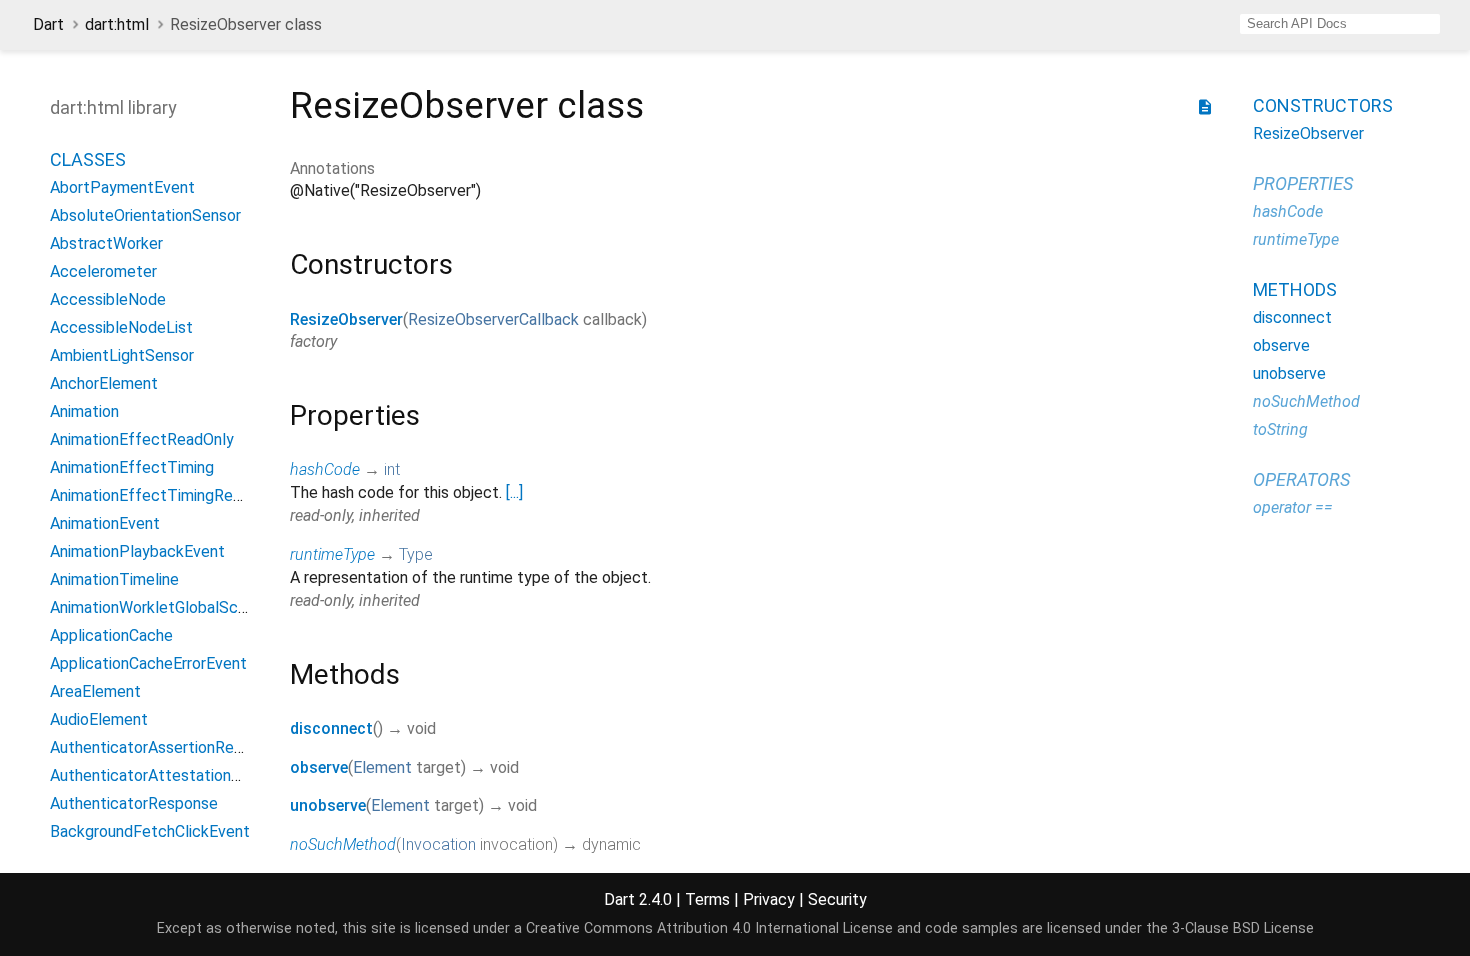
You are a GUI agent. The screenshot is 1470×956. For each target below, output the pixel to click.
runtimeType (332, 554)
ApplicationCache (111, 635)
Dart (48, 24)
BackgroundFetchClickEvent (150, 831)
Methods (1295, 289)
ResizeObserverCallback (493, 319)
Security (837, 899)
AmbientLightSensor (122, 355)
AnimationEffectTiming (132, 467)
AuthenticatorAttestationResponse (175, 775)
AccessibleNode (108, 299)
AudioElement (99, 719)
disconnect (331, 728)
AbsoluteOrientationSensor (145, 215)
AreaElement (95, 691)
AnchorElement (104, 383)
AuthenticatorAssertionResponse (167, 747)
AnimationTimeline (114, 579)
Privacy (769, 899)
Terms (707, 899)
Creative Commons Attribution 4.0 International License (709, 928)
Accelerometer (103, 271)
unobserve (328, 805)
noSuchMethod (343, 844)
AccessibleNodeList (121, 327)
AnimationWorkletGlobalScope (157, 607)
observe (319, 767)
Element (382, 767)
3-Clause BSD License (1243, 928)
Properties (1303, 183)
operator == (1293, 507)
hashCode (325, 469)
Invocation (438, 844)
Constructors (1323, 105)
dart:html (117, 24)
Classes (88, 159)
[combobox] (1340, 24)
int (392, 469)
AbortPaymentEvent (122, 187)
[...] (514, 492)
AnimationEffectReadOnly (142, 439)
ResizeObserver (346, 319)
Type (416, 554)
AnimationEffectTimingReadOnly (165, 495)
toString (1280, 429)
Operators (1301, 479)
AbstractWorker (106, 243)
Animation (84, 411)
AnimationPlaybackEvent (137, 551)
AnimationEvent (105, 523)
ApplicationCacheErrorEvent (148, 663)
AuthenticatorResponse (134, 803)
